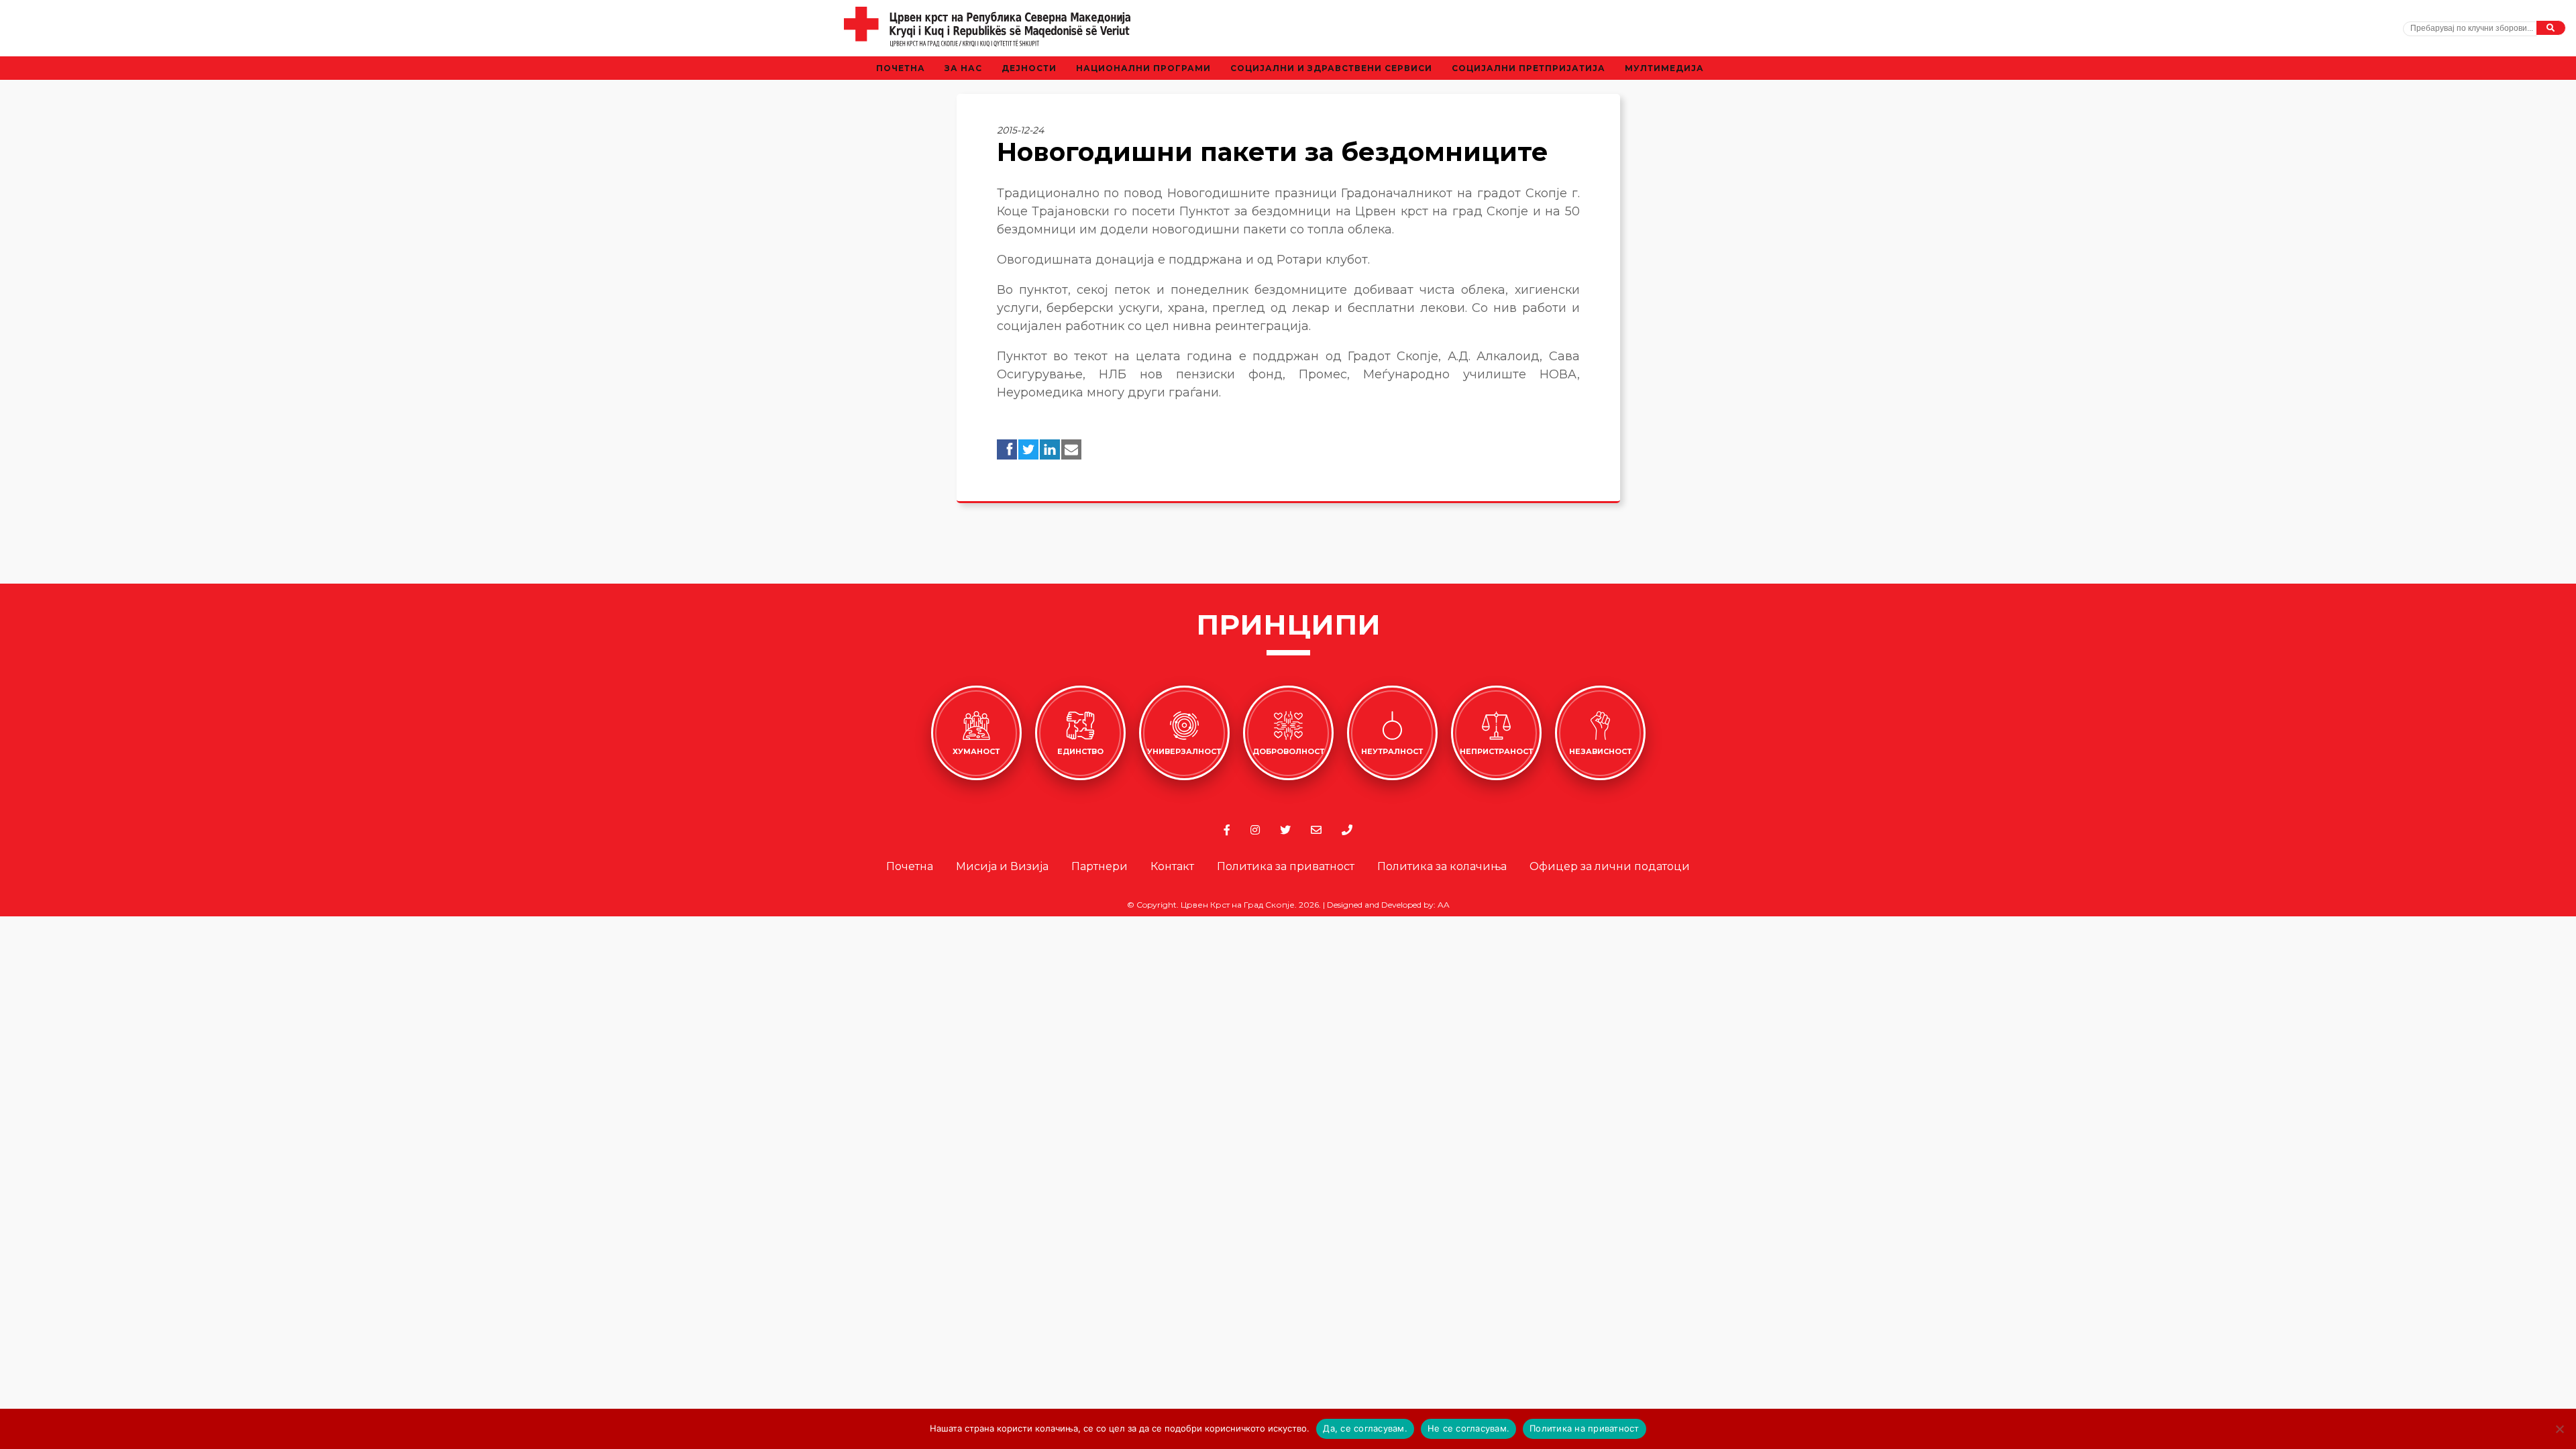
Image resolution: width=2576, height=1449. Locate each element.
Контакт (1172, 866)
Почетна (901, 68)
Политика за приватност (1286, 866)
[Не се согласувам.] (2559, 1429)
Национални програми (1143, 68)
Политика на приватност (1585, 1428)
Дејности (1029, 68)
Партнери (1099, 866)
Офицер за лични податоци (1610, 866)
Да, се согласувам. (1365, 1428)
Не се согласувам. (1468, 1428)
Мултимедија (1664, 68)
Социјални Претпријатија (1528, 68)
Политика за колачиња (1442, 866)
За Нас (963, 68)
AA (1444, 905)
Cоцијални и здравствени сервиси (1331, 68)
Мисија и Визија (1002, 866)
